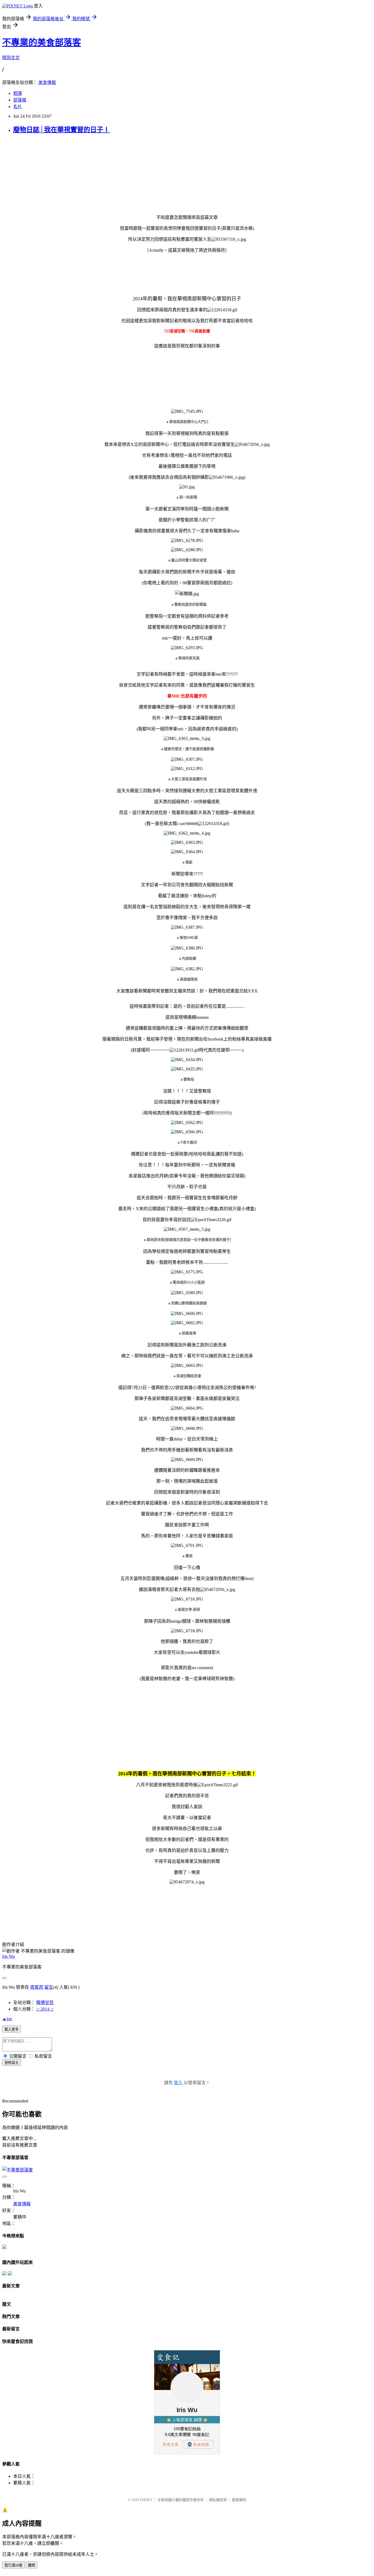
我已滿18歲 (13, 2565)
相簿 (18, 93)
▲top (7, 2019)
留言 (49, 1987)
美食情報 (47, 82)
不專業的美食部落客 (42, 42)
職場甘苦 (45, 2003)
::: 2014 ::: (45, 2009)
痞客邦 (37, 1987)
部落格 (20, 100)
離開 (31, 2565)
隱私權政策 (218, 2500)
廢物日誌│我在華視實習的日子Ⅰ (61, 130)
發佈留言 (11, 2063)
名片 (18, 107)
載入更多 (11, 2029)
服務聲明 (239, 2500)
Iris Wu (8, 1956)
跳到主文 (11, 58)
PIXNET (146, 2500)
